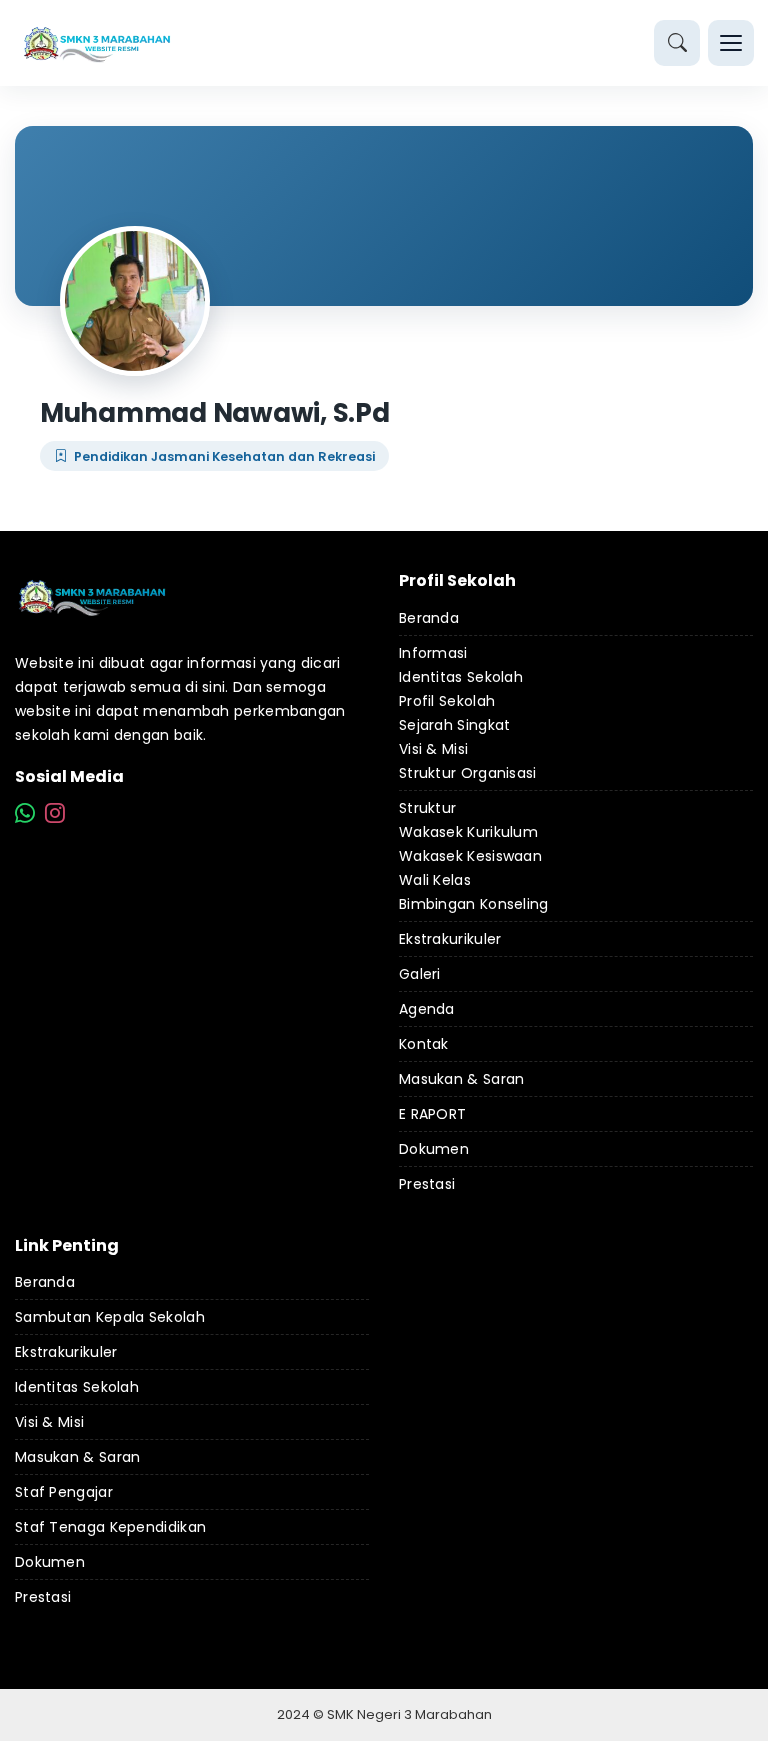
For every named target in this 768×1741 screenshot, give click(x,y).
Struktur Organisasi (468, 773)
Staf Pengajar (64, 1492)
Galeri (420, 974)
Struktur (427, 808)
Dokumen (434, 1149)
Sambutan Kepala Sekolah (110, 1317)
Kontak (424, 1044)
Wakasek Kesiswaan (470, 856)
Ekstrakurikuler (450, 939)
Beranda (429, 618)
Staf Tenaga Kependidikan (110, 1527)
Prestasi (427, 1184)
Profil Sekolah (447, 701)
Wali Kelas (435, 880)
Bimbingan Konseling (474, 904)
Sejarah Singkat (455, 725)
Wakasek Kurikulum (468, 832)
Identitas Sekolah (461, 677)
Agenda (427, 1009)
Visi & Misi (433, 749)
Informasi (433, 653)
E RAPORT (432, 1114)
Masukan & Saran (462, 1079)
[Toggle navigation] (731, 43)
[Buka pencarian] (677, 43)
